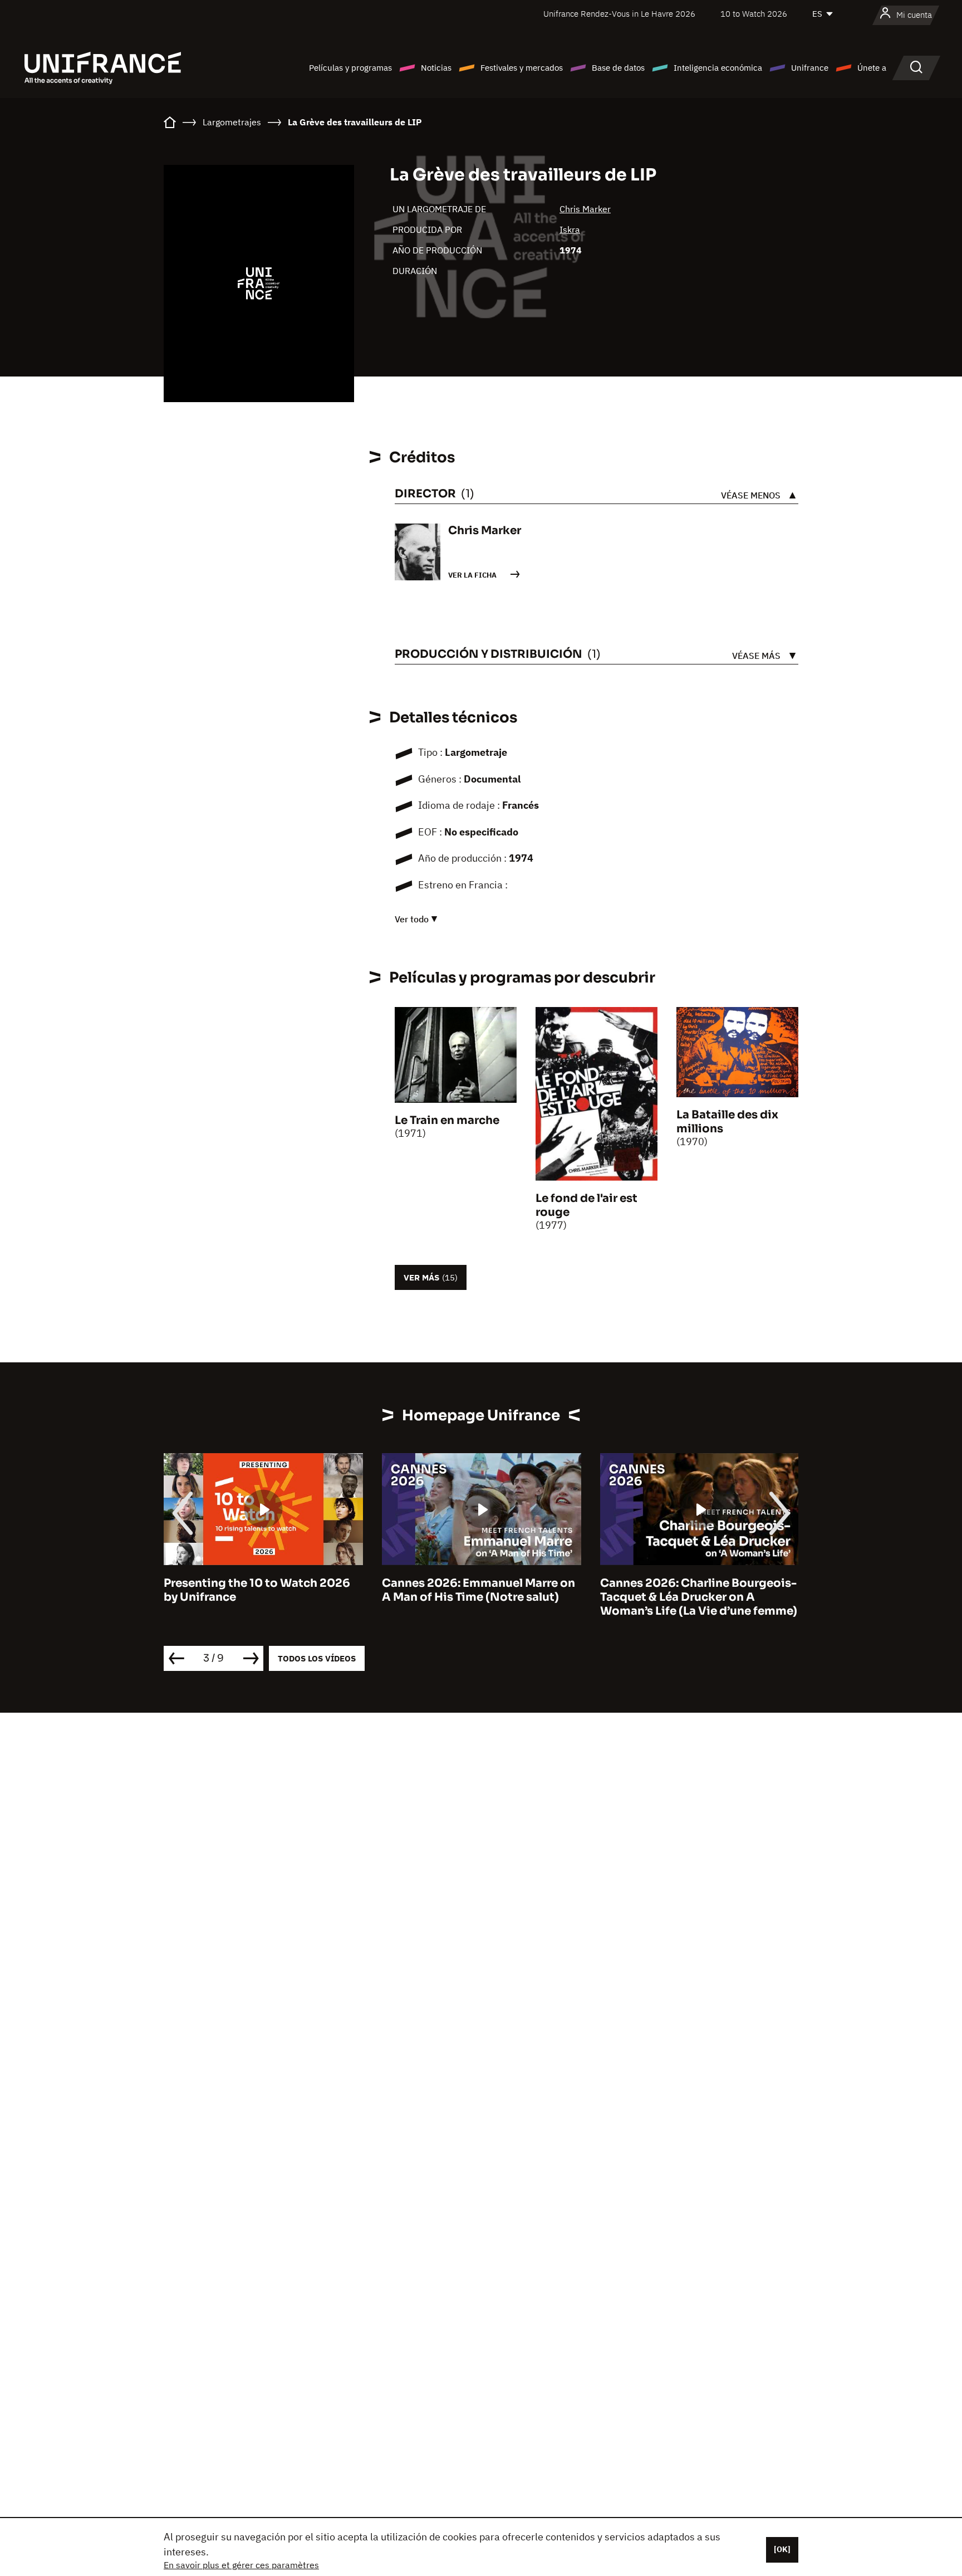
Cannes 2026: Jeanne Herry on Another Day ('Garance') (692, 1590)
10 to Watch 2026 (754, 14)
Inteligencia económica (718, 68)
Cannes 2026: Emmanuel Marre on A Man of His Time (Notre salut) (266, 1590)
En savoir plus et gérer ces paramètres (241, 2565)
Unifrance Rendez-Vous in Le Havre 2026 (619, 14)
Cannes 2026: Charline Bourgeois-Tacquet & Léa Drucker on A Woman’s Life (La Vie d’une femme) (486, 1597)
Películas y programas (350, 68)
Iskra (570, 229)
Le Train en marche (447, 1120)
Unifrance (810, 68)
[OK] (782, 2549)
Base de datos (618, 68)
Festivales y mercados (522, 68)
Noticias (436, 68)
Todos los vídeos (317, 1658)
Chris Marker (585, 209)
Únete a (872, 68)
